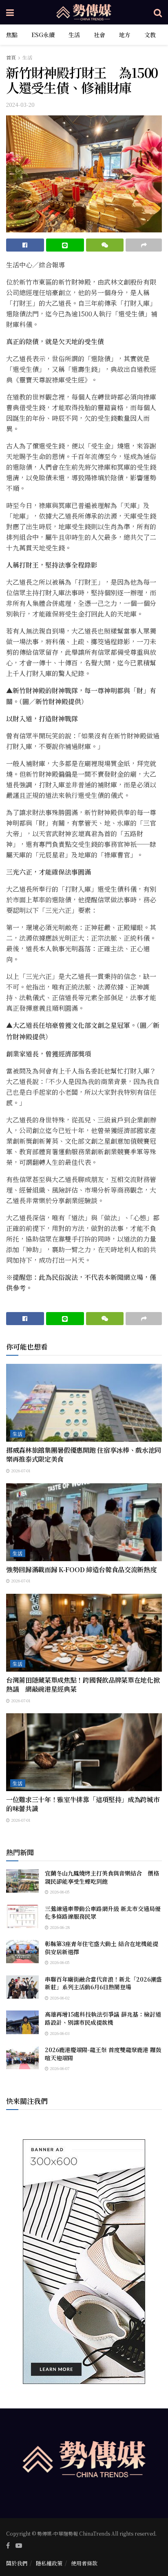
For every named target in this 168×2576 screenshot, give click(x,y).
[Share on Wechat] (105, 245)
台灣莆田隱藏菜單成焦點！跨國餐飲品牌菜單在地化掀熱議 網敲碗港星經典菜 (83, 1685)
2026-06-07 (59, 2068)
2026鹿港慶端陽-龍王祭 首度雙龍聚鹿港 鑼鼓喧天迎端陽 (103, 2054)
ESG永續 (43, 35)
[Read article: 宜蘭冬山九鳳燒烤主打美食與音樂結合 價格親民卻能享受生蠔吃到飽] (22, 1881)
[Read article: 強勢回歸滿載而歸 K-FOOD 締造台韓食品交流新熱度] (84, 1522)
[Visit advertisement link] (84, 2262)
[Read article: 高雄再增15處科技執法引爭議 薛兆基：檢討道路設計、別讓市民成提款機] (22, 2022)
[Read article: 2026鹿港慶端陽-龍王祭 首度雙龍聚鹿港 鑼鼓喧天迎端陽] (22, 2058)
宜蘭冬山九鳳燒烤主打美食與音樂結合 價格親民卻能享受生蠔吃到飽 (102, 1877)
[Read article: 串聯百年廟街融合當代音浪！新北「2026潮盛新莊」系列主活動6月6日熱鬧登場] (22, 1987)
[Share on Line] (65, 245)
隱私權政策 (49, 2563)
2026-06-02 (59, 1998)
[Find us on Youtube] (19, 2545)
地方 (125, 35)
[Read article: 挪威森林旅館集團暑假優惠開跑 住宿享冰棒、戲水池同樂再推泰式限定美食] (84, 1403)
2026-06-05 (59, 1892)
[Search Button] (158, 12)
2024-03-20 (20, 105)
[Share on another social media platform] (144, 245)
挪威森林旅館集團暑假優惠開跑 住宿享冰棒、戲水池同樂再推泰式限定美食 (84, 1455)
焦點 (12, 35)
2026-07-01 (20, 1470)
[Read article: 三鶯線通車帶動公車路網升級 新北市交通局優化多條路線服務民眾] (22, 1917)
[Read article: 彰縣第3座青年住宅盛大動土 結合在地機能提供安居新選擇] (22, 1952)
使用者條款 (84, 2563)
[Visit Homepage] (84, 12)
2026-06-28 (59, 1927)
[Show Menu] (10, 12)
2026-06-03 (59, 2033)
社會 (99, 35)
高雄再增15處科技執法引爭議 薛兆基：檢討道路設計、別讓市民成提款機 (103, 2018)
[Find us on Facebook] (8, 2545)
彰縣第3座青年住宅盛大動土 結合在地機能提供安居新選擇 (102, 1948)
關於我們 (17, 2563)
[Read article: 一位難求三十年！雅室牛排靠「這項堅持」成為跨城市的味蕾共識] (84, 1752)
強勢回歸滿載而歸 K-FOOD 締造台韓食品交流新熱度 (81, 1570)
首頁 (11, 57)
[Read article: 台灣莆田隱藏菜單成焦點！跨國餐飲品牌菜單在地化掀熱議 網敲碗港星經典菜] (84, 1633)
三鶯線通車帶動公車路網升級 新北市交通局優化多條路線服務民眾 (103, 1913)
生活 (74, 35)
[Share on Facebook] (25, 245)
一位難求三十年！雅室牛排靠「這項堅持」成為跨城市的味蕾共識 (83, 1804)
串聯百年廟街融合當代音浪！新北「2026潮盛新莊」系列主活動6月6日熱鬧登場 (103, 1983)
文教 (150, 35)
